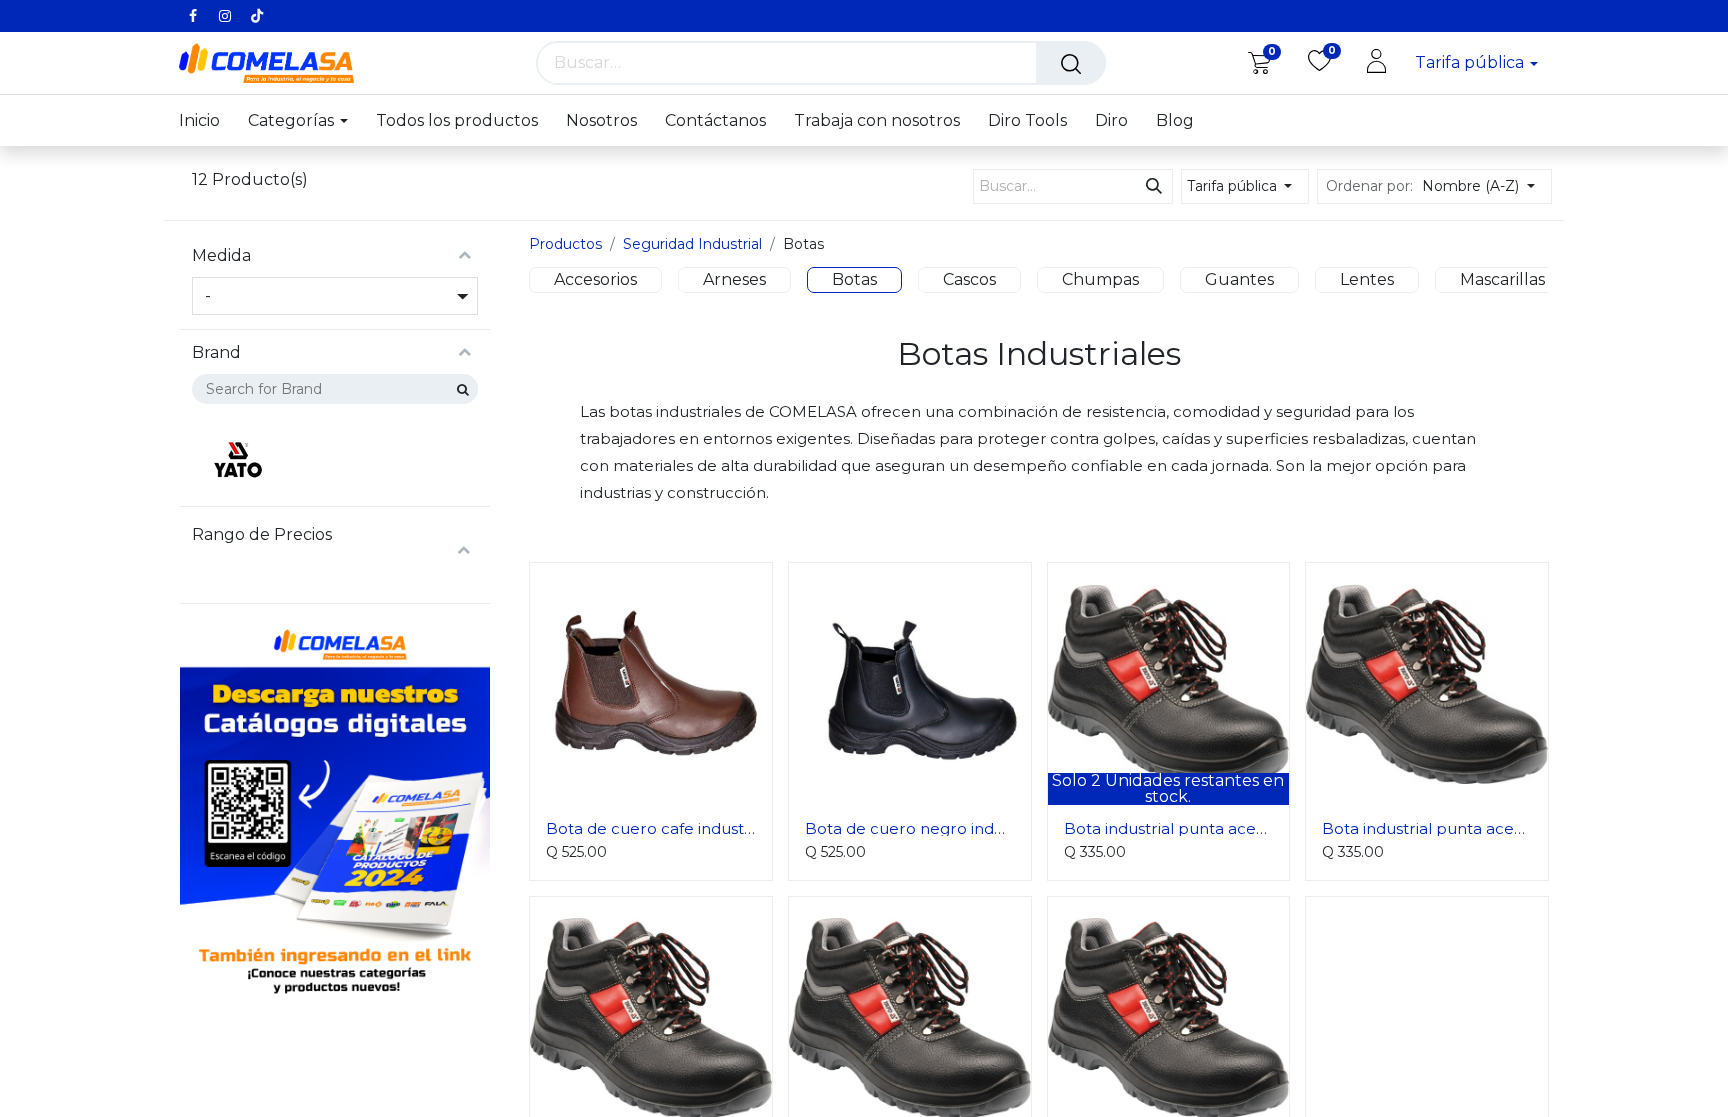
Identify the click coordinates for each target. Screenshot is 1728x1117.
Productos (565, 244)
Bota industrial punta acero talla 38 (1456, 828)
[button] (1484, 186)
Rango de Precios (262, 535)
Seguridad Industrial (692, 244)
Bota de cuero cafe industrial (656, 828)
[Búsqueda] (1071, 63)
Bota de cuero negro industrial (922, 828)
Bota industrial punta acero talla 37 (1198, 828)
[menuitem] (206, 120)
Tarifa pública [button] (1471, 62)
